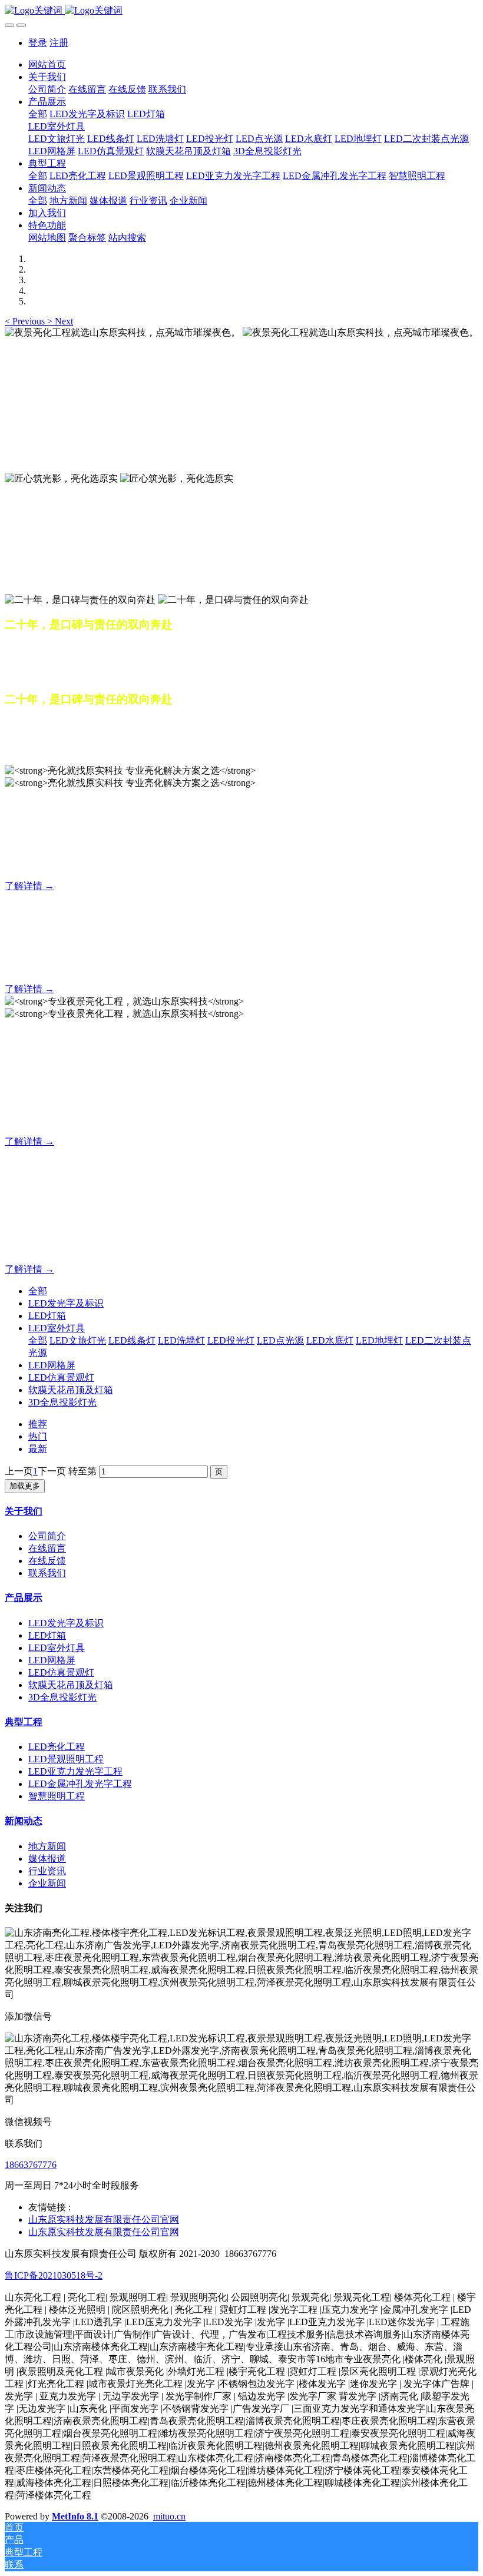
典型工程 (24, 1722)
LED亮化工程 (57, 1747)
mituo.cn (169, 2516)
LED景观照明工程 (66, 1759)
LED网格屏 (52, 1365)
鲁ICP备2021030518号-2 (54, 2275)
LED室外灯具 (57, 1328)
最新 (38, 1449)
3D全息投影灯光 (62, 1402)
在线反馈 (47, 1561)
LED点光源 (280, 1340)
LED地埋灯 (379, 1340)
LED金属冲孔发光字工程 (80, 1784)
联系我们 (47, 1573)
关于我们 (24, 1511)
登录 (38, 43)
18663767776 (31, 2165)
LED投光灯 (231, 1340)
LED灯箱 (47, 1316)
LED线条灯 (132, 1340)
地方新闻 (47, 1846)
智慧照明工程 (57, 1796)
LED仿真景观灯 (61, 1377)
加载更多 (25, 1486)
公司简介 (47, 1536)
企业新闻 (47, 1883)
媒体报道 (47, 1859)
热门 (38, 1436)
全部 (38, 114)
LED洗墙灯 (181, 1340)
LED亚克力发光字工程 (75, 1771)
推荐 (38, 1424)
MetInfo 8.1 (75, 2516)
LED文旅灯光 (78, 1340)
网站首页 (47, 64)
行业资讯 (47, 1871)
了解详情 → (29, 886)
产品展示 (24, 1598)
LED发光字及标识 (66, 1303)
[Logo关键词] (241, 11)
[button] (26, 321)
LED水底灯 (330, 1340)
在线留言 (47, 1548)
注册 (59, 43)
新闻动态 (24, 1821)
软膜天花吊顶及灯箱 (71, 1390)
